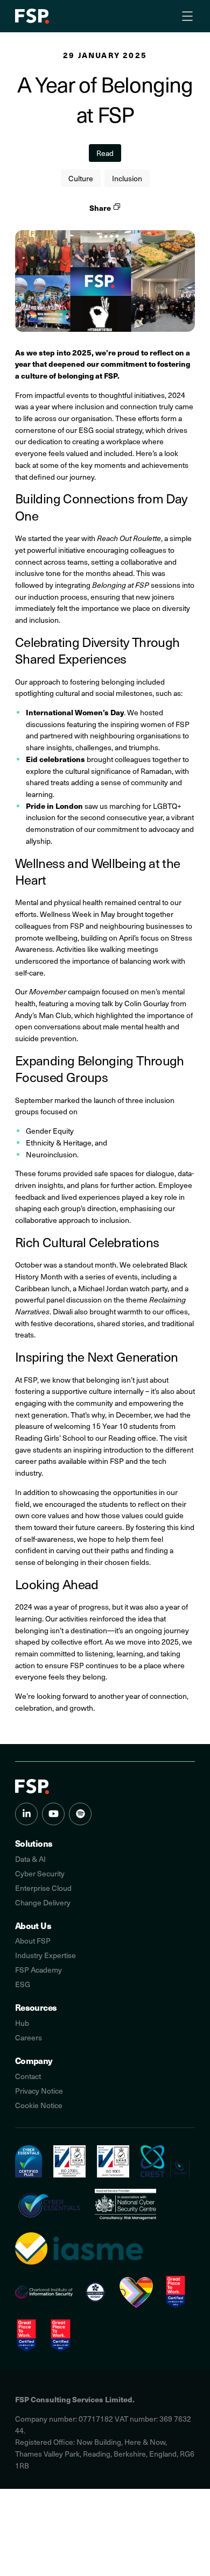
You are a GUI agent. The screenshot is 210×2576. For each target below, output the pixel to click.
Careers (29, 2037)
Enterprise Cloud (43, 1888)
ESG (23, 1984)
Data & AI (30, 1859)
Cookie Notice (39, 2105)
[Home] (32, 1787)
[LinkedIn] (26, 1814)
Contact (28, 2076)
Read (105, 153)
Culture (81, 178)
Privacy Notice (39, 2091)
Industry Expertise (45, 1955)
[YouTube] (53, 1814)
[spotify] (80, 1814)
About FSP (33, 1941)
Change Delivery (43, 1902)
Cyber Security (40, 1873)
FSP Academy (38, 1970)
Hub (22, 2023)
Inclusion (127, 178)
